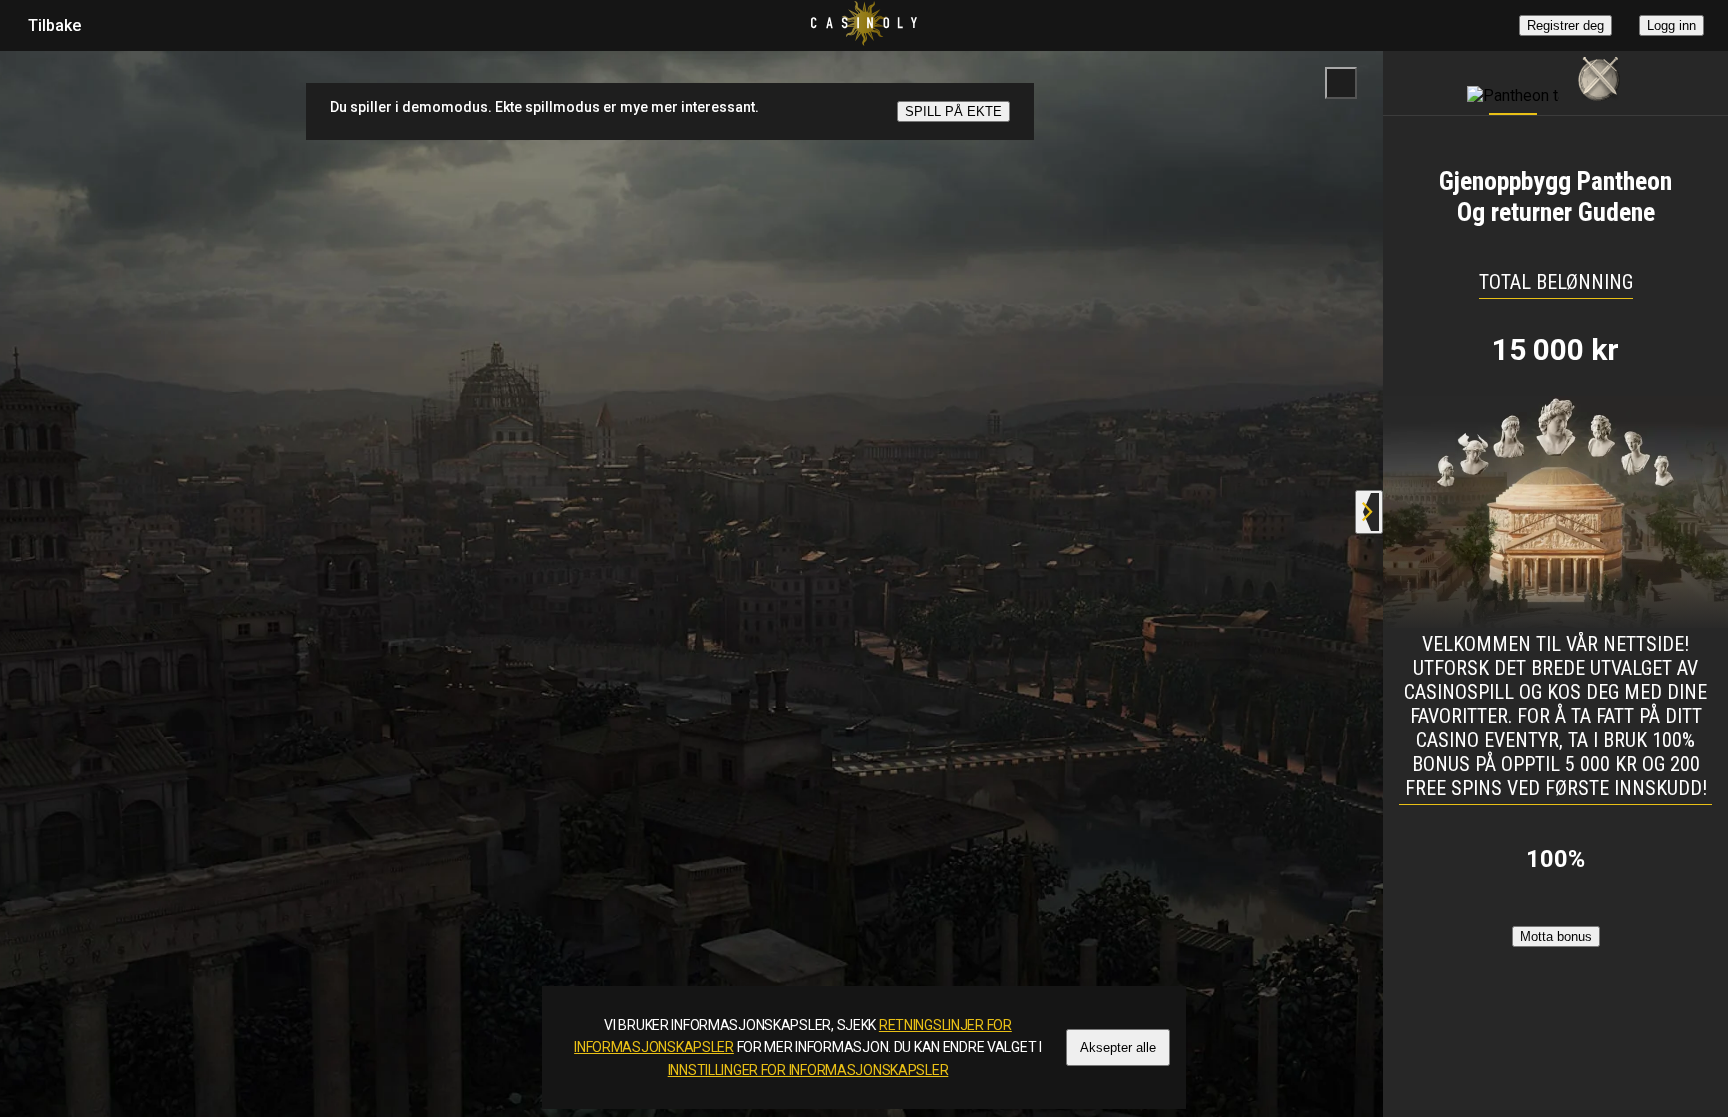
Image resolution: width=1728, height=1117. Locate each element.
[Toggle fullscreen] (1341, 83)
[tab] (1513, 78)
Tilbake (54, 25)
